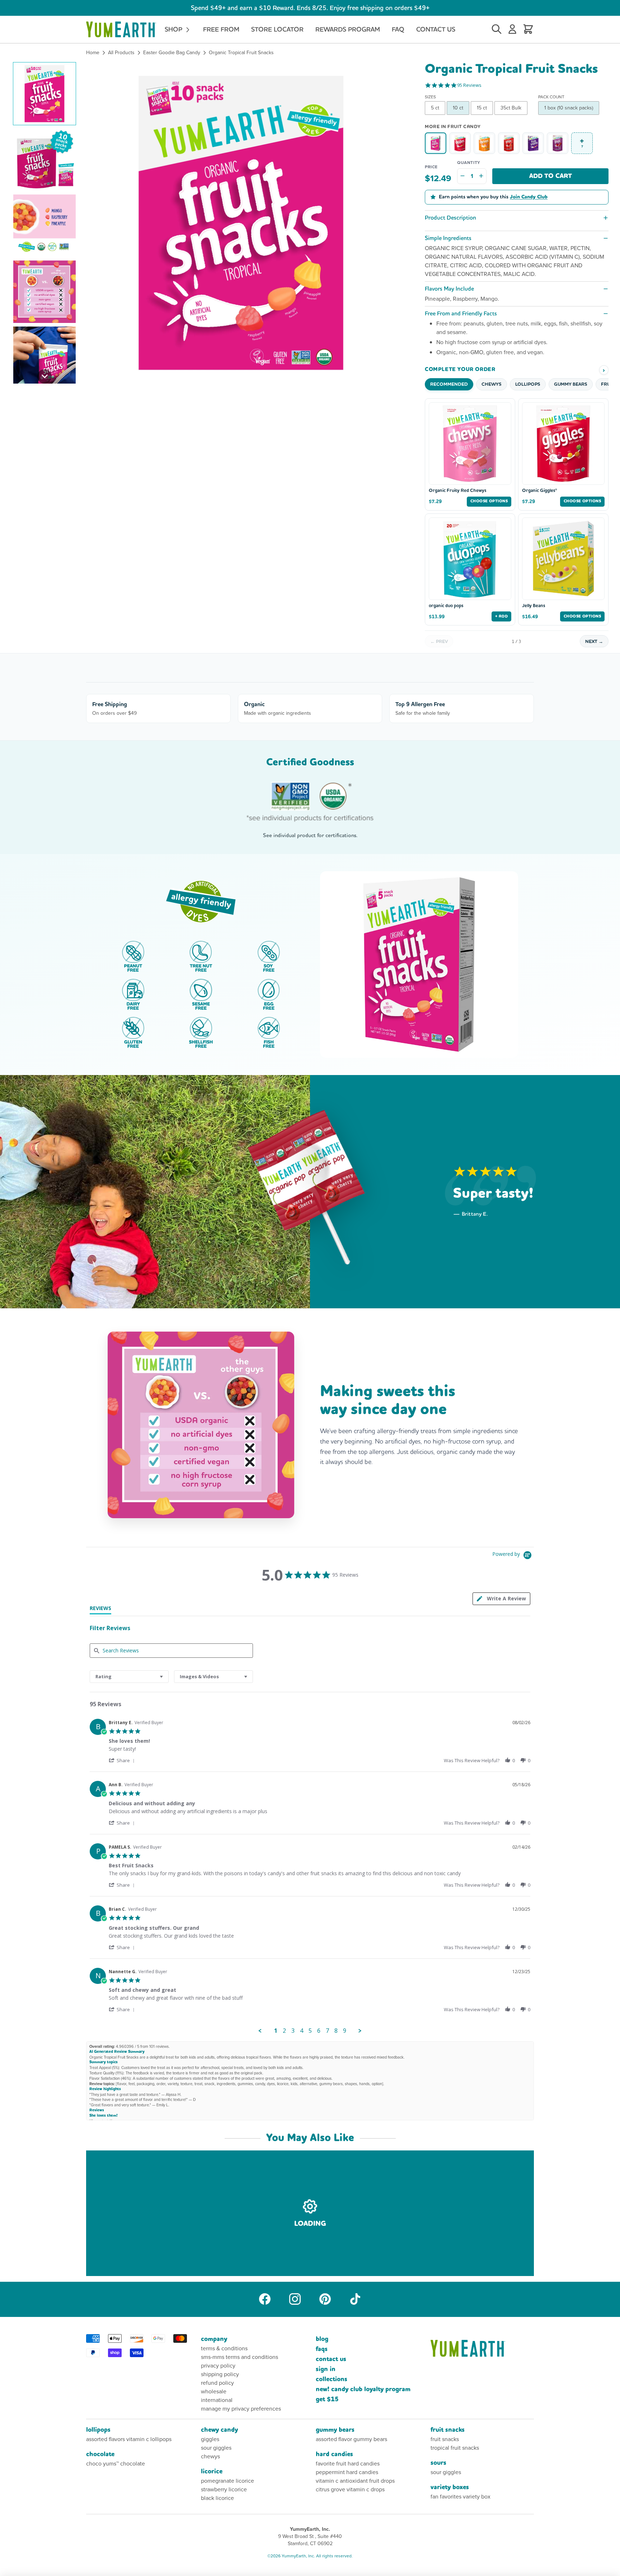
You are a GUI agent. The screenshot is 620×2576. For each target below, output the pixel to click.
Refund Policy (217, 2383)
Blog (322, 2339)
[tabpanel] (310, 1875)
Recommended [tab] (449, 384)
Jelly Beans (534, 606)
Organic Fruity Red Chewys (457, 491)
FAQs (322, 2349)
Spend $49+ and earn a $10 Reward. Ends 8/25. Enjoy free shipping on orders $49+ (310, 8)
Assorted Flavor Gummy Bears (351, 2439)
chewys (210, 2456)
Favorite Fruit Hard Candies (348, 2464)
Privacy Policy (218, 2366)
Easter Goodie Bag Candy (172, 53)
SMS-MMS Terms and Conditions (239, 2357)
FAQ (398, 29)
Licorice (212, 2471)
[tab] (501, 1599)
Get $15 (327, 2399)
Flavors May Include (449, 289)
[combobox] (129, 1677)
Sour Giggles (216, 2448)
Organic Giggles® (540, 491)
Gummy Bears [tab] (571, 384)
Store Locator (277, 29)
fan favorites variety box (461, 2497)
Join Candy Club (529, 197)
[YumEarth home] (482, 2348)
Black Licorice (217, 2498)
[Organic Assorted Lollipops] (509, 143)
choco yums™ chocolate (116, 2464)
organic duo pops (446, 606)
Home (93, 53)
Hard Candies (334, 2454)
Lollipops (98, 2430)
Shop (174, 29)
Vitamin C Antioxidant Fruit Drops (355, 2481)
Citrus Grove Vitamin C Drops (350, 2489)
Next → (594, 641)
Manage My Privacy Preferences (241, 2409)
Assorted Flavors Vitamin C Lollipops (129, 2439)
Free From (221, 29)
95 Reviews (469, 85)
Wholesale (214, 2391)
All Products (121, 53)
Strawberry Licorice (224, 2489)
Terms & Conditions (224, 2348)
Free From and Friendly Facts (461, 313)
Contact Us (436, 29)
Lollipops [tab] (528, 384)
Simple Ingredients (448, 238)
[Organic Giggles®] (460, 143)
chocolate (100, 2454)
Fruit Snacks (448, 2430)
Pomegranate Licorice (227, 2481)
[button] (44, 94)
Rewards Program (348, 29)
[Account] (512, 29)
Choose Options (489, 501)
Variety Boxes (450, 2487)
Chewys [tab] (492, 384)
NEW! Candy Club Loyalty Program (363, 2389)
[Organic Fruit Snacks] (533, 143)
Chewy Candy (219, 2430)
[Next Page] (360, 2031)
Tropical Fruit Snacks (455, 2448)
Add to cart (551, 176)
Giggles (210, 2439)
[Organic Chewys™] (484, 143)
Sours (438, 2463)
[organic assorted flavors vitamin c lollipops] (558, 143)
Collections (332, 2379)
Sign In (326, 2369)
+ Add (501, 616)
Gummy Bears (335, 2430)
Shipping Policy (220, 2374)
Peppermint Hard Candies (347, 2472)
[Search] (497, 29)
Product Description (450, 218)
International (217, 2400)
